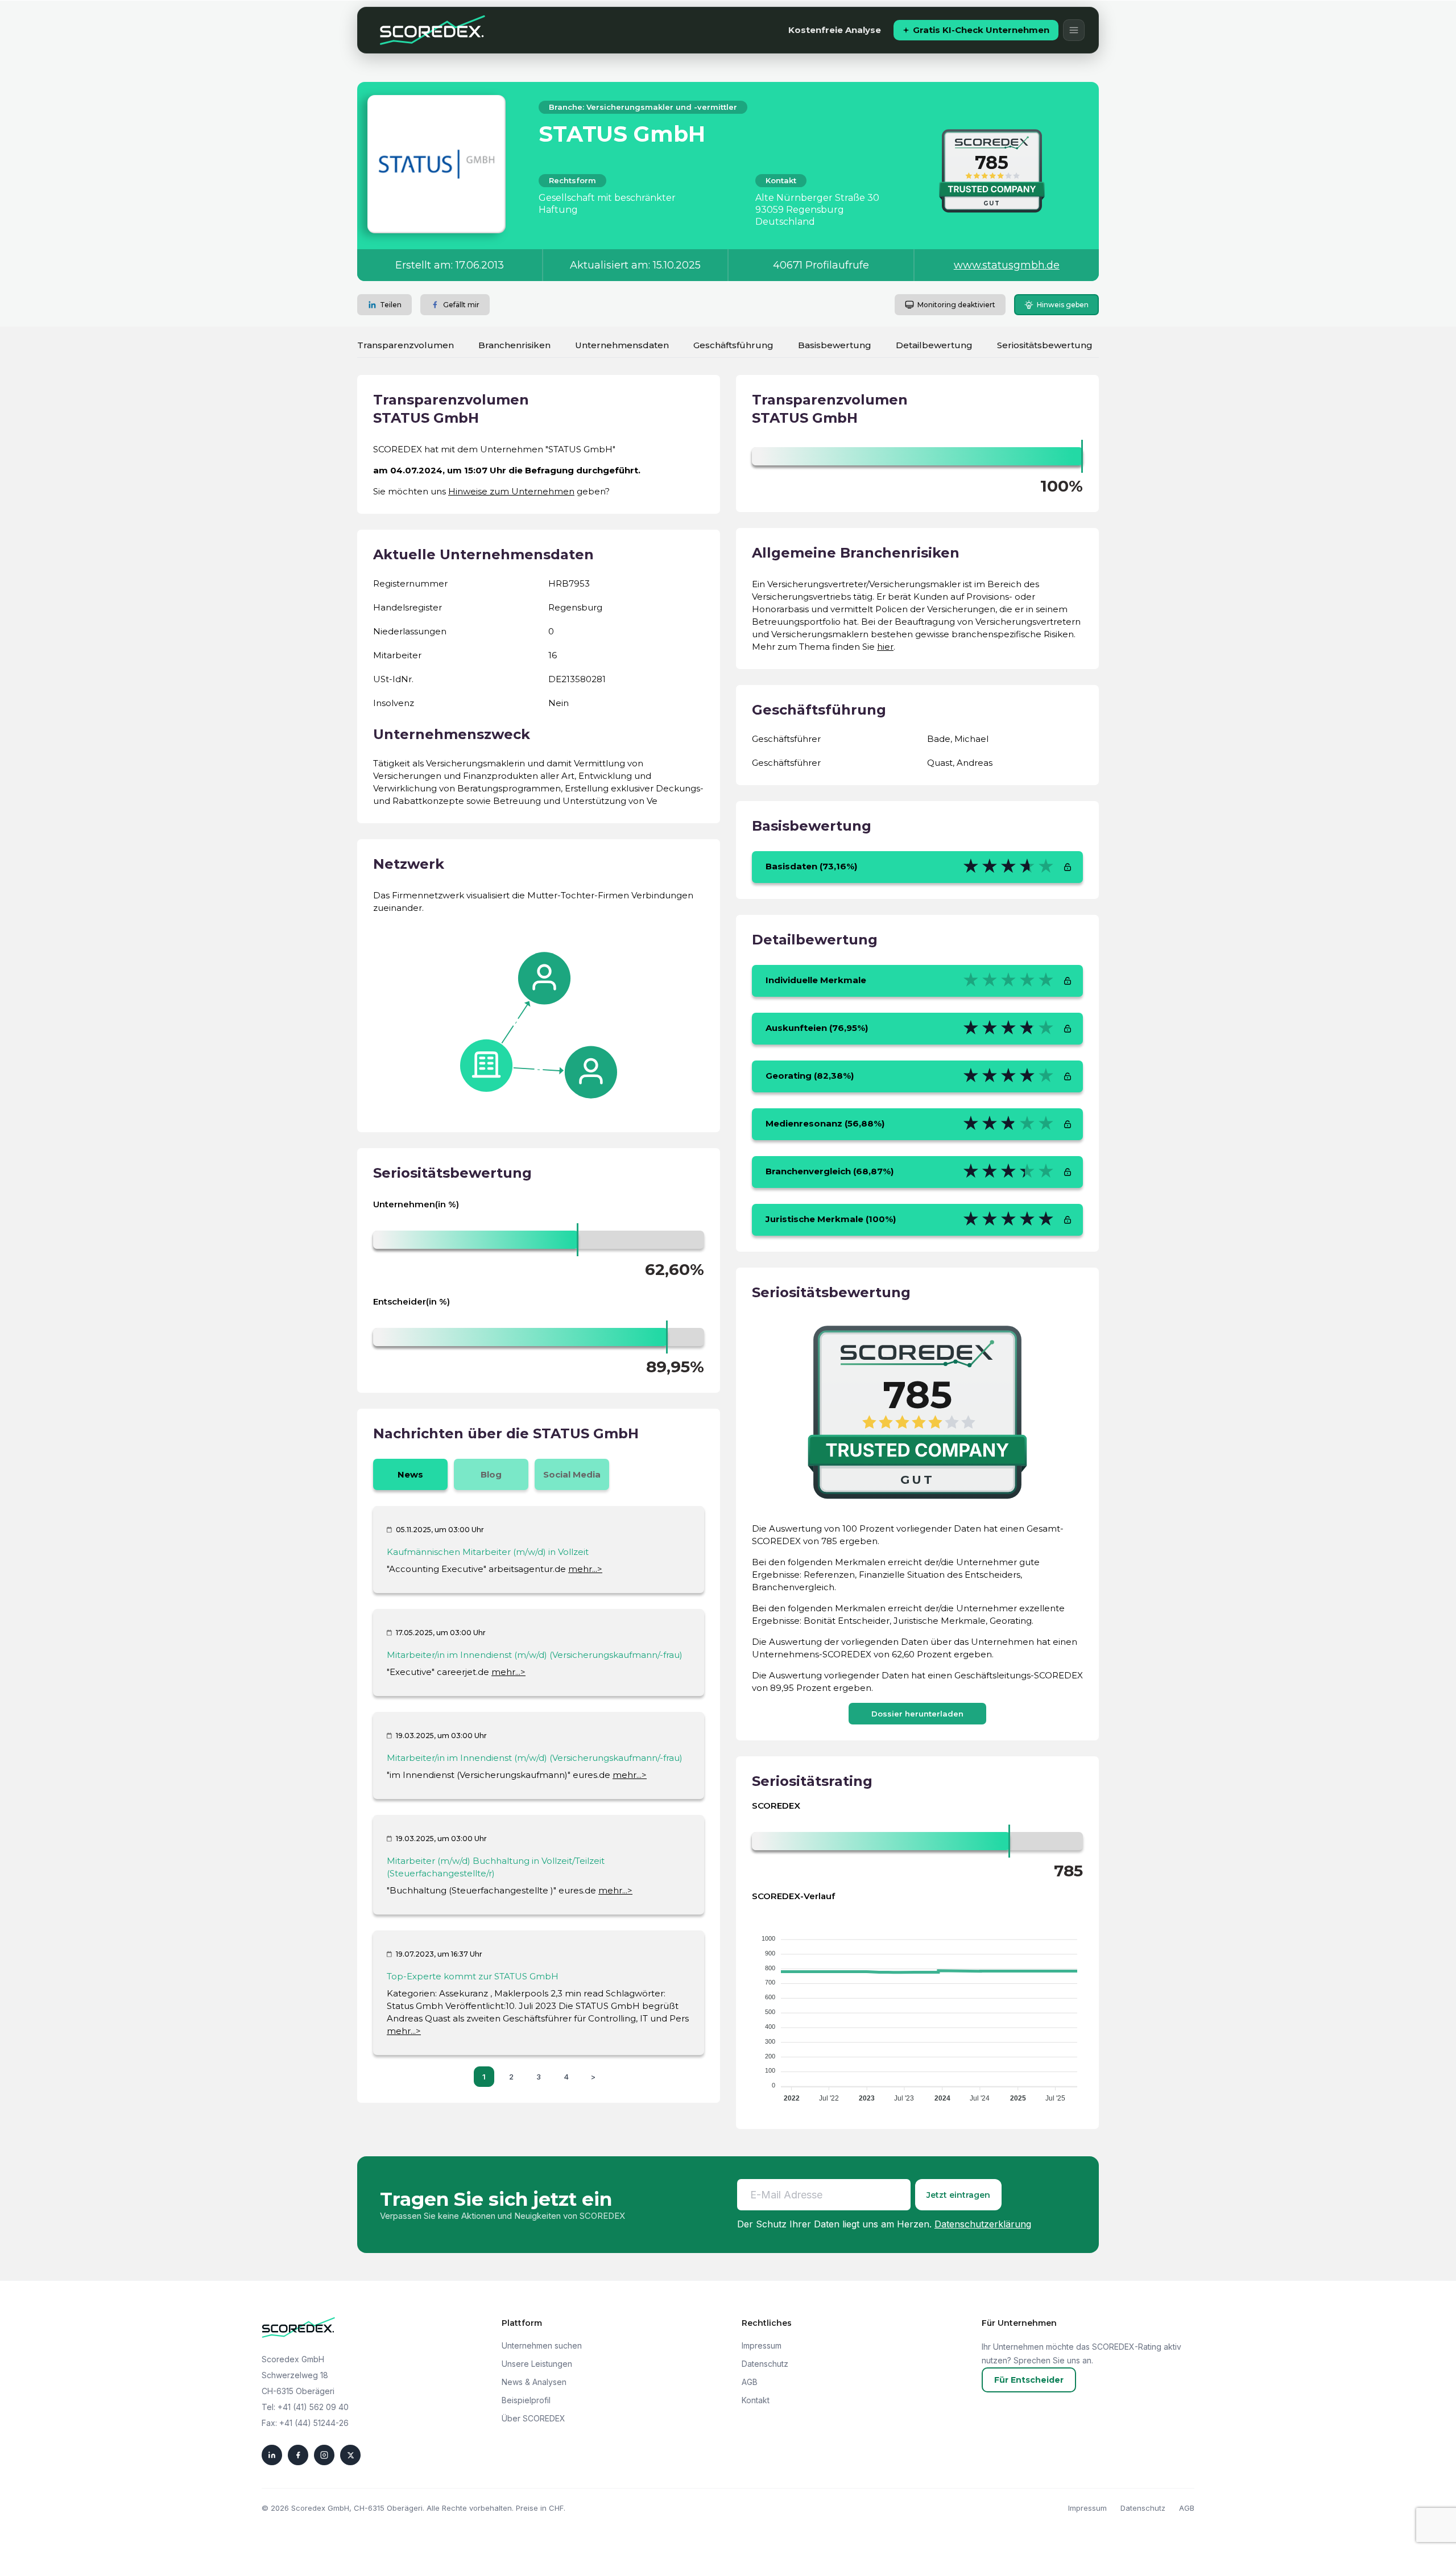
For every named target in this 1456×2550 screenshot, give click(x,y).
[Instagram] (324, 2455)
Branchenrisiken (514, 345)
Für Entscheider (1029, 2380)
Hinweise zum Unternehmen (511, 491)
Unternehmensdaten (622, 345)
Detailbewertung (934, 345)
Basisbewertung (835, 345)
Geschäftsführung (733, 345)
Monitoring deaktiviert (956, 305)
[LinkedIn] (272, 2455)
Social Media (572, 1474)
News (410, 1474)
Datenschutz (765, 2364)
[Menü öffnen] (1074, 30)
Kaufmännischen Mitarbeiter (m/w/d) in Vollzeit (488, 1552)
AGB (750, 2382)
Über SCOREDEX (533, 2418)
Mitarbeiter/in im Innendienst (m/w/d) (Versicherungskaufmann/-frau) (535, 1655)
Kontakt (756, 2400)
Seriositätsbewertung (1045, 345)
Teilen (391, 305)
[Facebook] (298, 2455)
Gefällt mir (461, 305)
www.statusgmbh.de (1007, 265)
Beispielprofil (526, 2400)
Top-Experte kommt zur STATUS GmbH (473, 1976)
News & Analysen (534, 2382)
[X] (350, 2455)
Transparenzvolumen (406, 345)
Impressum (762, 2345)
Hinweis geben (1063, 305)
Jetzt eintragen (958, 2195)
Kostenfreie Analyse (835, 30)
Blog (491, 1474)
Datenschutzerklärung (983, 2224)
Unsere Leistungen (537, 2364)
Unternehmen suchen (542, 2345)
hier (885, 647)
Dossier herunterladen (917, 1714)
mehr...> (585, 1569)
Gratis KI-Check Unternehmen (981, 30)
